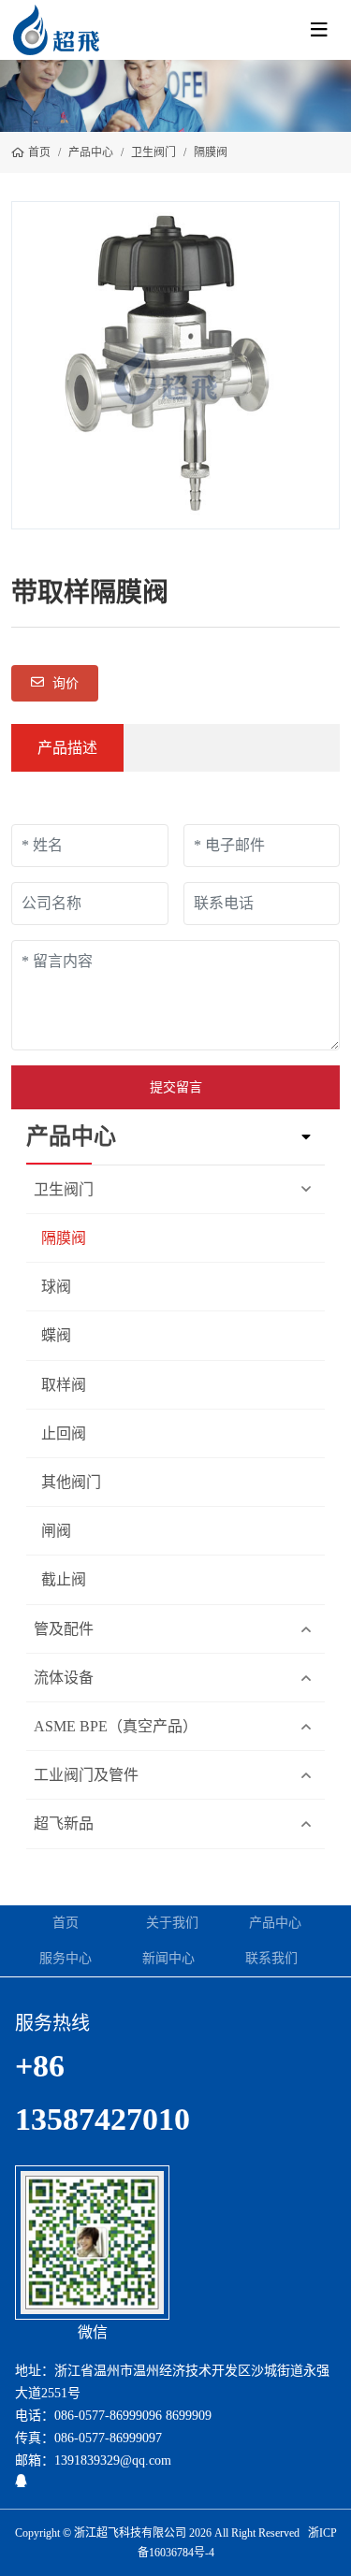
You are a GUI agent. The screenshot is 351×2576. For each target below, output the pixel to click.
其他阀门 (71, 1482)
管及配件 (64, 1629)
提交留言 (176, 1087)
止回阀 (64, 1433)
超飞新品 (64, 1823)
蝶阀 (56, 1335)
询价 (64, 683)
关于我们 (172, 1923)
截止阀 (64, 1579)
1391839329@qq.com (113, 2460)
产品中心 (275, 1923)
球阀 (56, 1287)
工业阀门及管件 (86, 1775)
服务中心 (66, 1958)
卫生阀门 (64, 1189)
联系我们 (271, 1958)
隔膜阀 (64, 1238)
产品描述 (67, 748)
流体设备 (64, 1678)
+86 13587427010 (102, 2093)
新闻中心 (168, 1958)
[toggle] (319, 30)
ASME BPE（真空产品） (116, 1726)
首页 (66, 1923)
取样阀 (64, 1385)
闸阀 (56, 1531)
